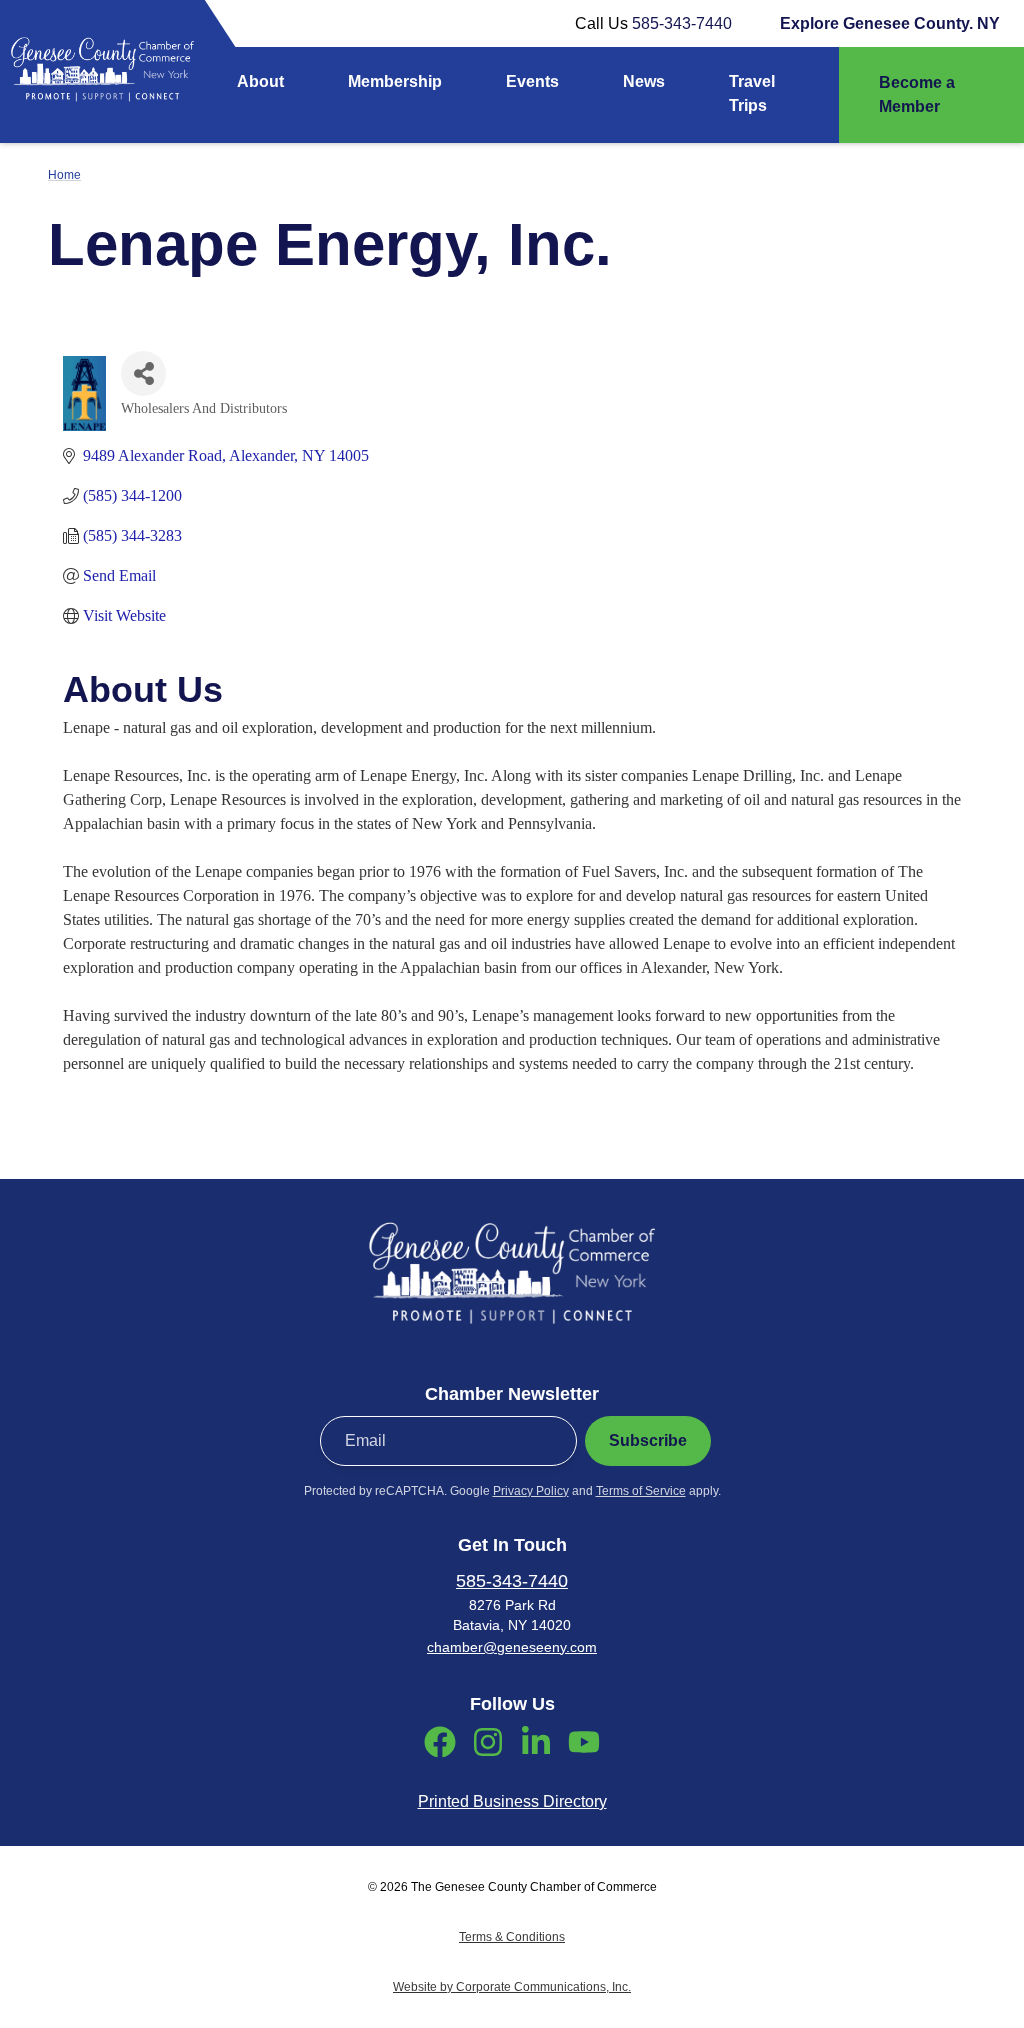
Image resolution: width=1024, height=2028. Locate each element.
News (644, 81)
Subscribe (648, 1440)
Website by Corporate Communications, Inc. (512, 1987)
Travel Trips (752, 93)
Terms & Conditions (512, 1937)
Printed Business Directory (512, 1801)
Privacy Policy (531, 1491)
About (260, 81)
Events (532, 81)
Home (64, 175)
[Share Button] (143, 373)
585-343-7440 (682, 23)
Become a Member (917, 94)
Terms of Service (641, 1491)
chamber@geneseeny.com (512, 1647)
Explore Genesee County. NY (890, 23)
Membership (395, 81)
